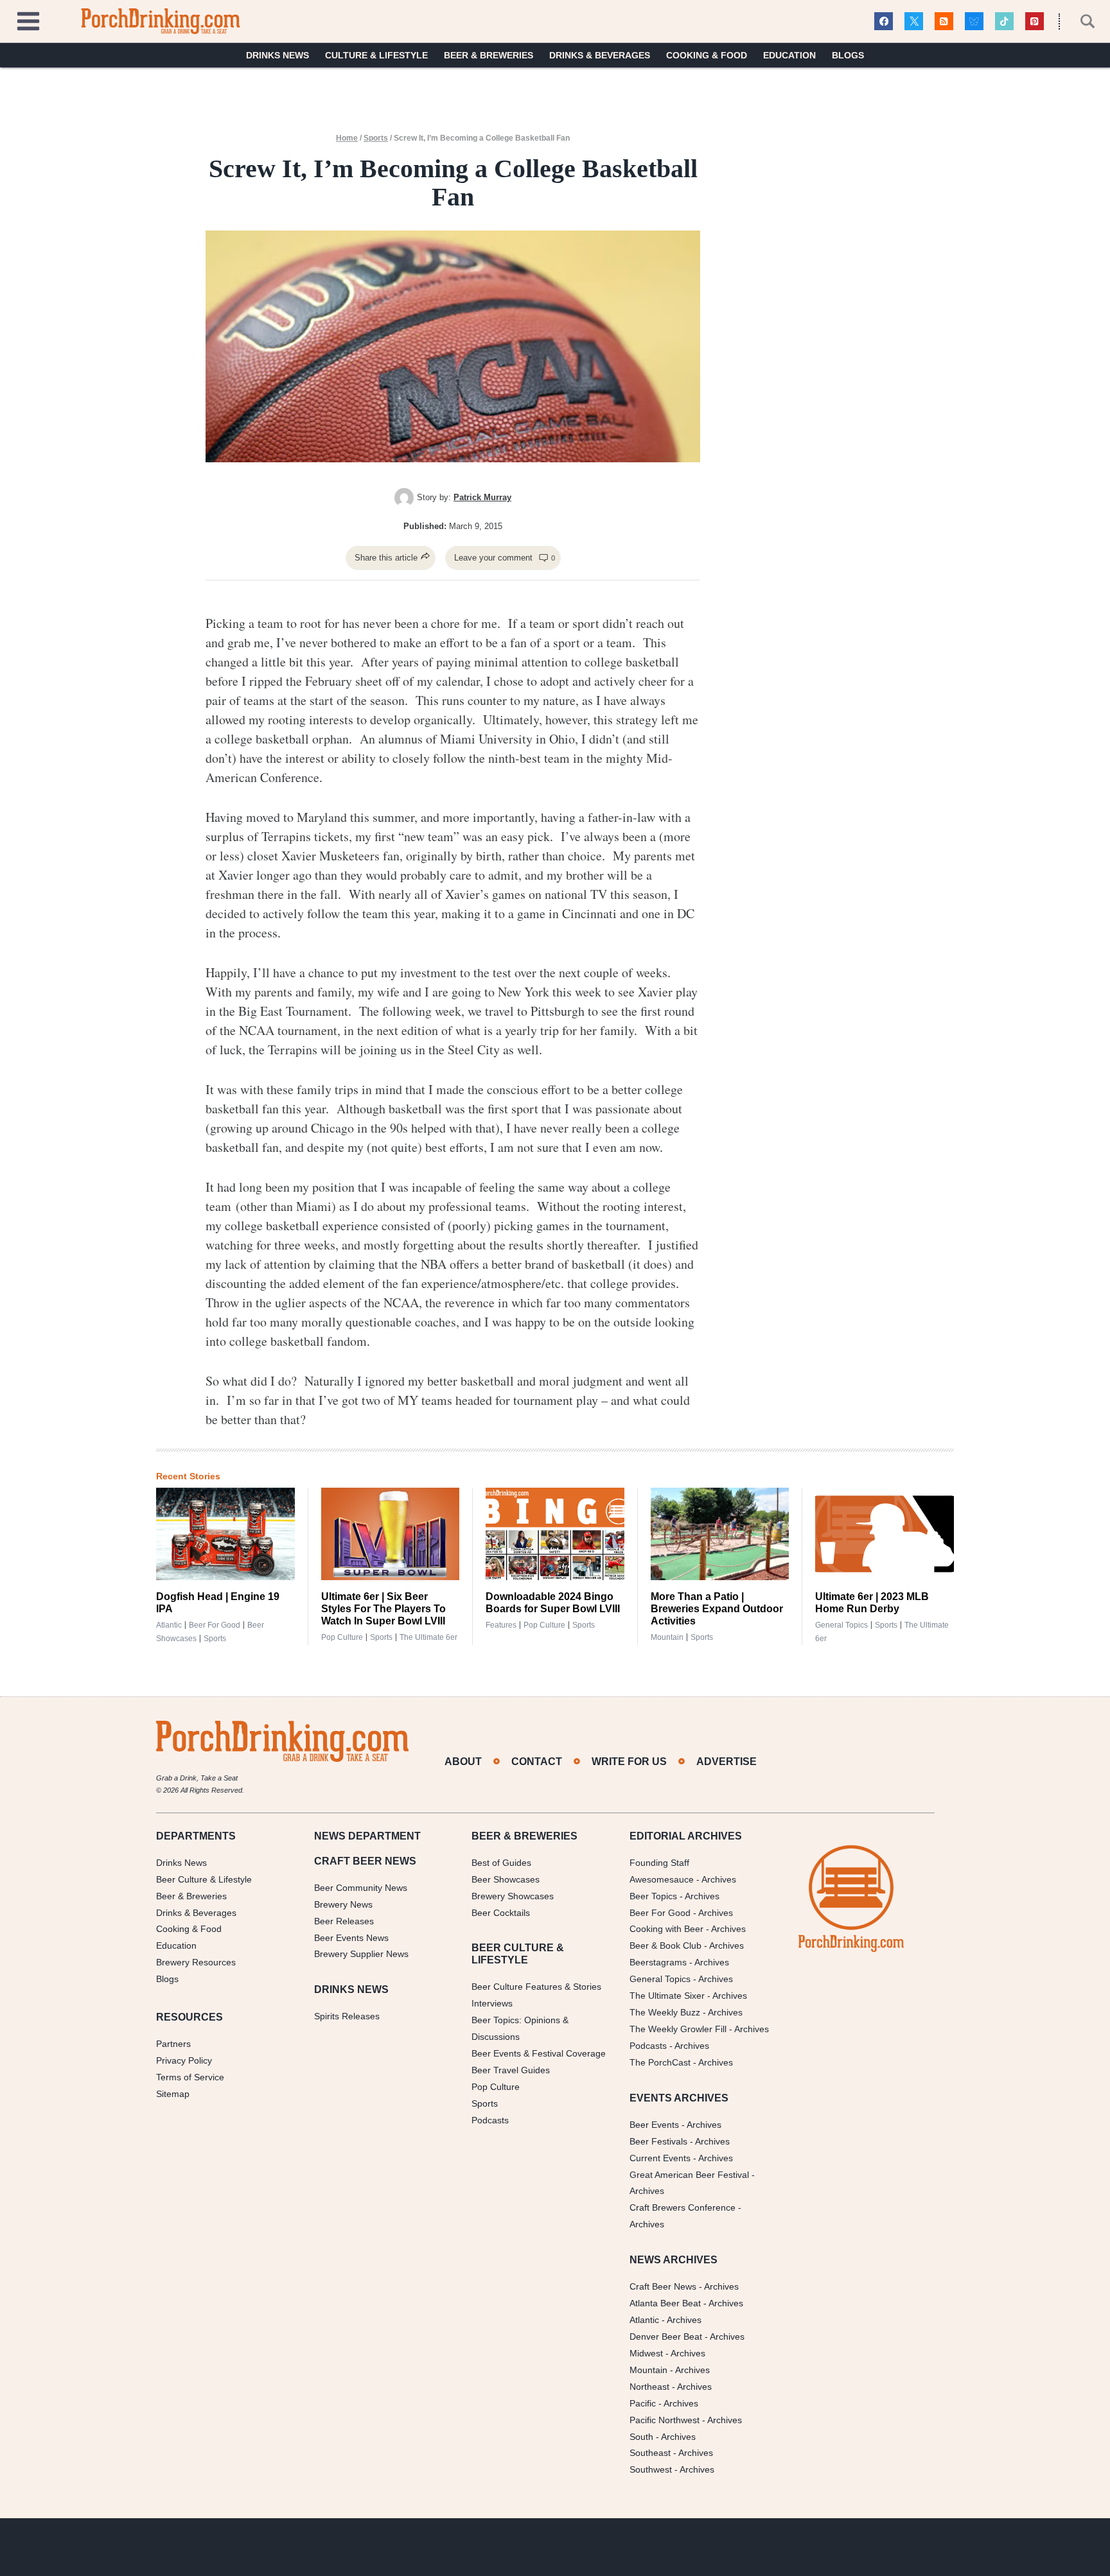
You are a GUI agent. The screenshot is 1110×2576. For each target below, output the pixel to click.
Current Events (660, 2158)
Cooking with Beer (666, 1929)
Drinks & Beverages (600, 55)
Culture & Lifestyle (376, 55)
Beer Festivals (658, 2141)
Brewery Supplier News (361, 1954)
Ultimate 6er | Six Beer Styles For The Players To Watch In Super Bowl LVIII (383, 1609)
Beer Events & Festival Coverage (539, 2053)
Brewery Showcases (513, 1896)
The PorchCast (660, 2062)
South (641, 2437)
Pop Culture (342, 1637)
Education (789, 55)
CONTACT (537, 1762)
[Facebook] (884, 22)
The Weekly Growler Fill (678, 2029)
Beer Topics (653, 1896)
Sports (376, 138)
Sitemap (173, 2094)
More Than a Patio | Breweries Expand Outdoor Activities (717, 1609)
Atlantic (169, 1625)
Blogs (848, 55)
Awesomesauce (662, 1879)
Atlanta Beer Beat (665, 2303)
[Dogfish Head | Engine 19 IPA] (225, 1534)
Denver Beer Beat (666, 2337)
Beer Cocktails (501, 1913)
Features (501, 1625)
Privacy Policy (184, 2060)
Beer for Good (215, 1625)
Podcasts (490, 2120)
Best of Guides (501, 1863)
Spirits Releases (347, 2016)
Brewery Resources (196, 1962)
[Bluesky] (974, 22)
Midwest (646, 2353)
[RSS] (944, 22)
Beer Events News (351, 1938)
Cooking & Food (707, 55)
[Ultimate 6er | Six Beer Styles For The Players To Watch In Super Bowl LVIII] (391, 1534)
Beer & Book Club (665, 1945)
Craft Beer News (663, 2286)
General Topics (841, 1625)
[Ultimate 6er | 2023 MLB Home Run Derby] (885, 1534)
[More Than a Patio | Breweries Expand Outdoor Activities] (720, 1534)
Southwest (651, 2469)
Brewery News (343, 1904)
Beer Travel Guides (511, 2070)
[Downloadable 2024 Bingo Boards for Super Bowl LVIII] (555, 1534)
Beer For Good (660, 1913)
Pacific (643, 2403)
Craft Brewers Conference (683, 2207)
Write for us (629, 1762)
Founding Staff (659, 1863)
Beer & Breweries (489, 55)
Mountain (667, 1637)
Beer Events (654, 2125)
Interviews (492, 2003)
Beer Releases (344, 1921)
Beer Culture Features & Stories (536, 1987)
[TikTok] (1004, 22)
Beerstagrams (658, 1962)
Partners (173, 2044)
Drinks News (277, 55)
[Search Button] (1080, 21)
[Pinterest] (1035, 22)
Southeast (650, 2453)
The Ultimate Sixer (667, 1996)
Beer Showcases (506, 1879)
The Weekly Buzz (665, 2012)
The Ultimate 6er (428, 1637)
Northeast (649, 2387)
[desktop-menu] (28, 20)
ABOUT (463, 1762)
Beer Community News (361, 1888)
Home (347, 138)
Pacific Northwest (665, 2420)
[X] (914, 22)
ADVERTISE (727, 1762)
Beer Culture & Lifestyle (204, 1879)
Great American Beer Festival (689, 2175)
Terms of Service (190, 2077)
